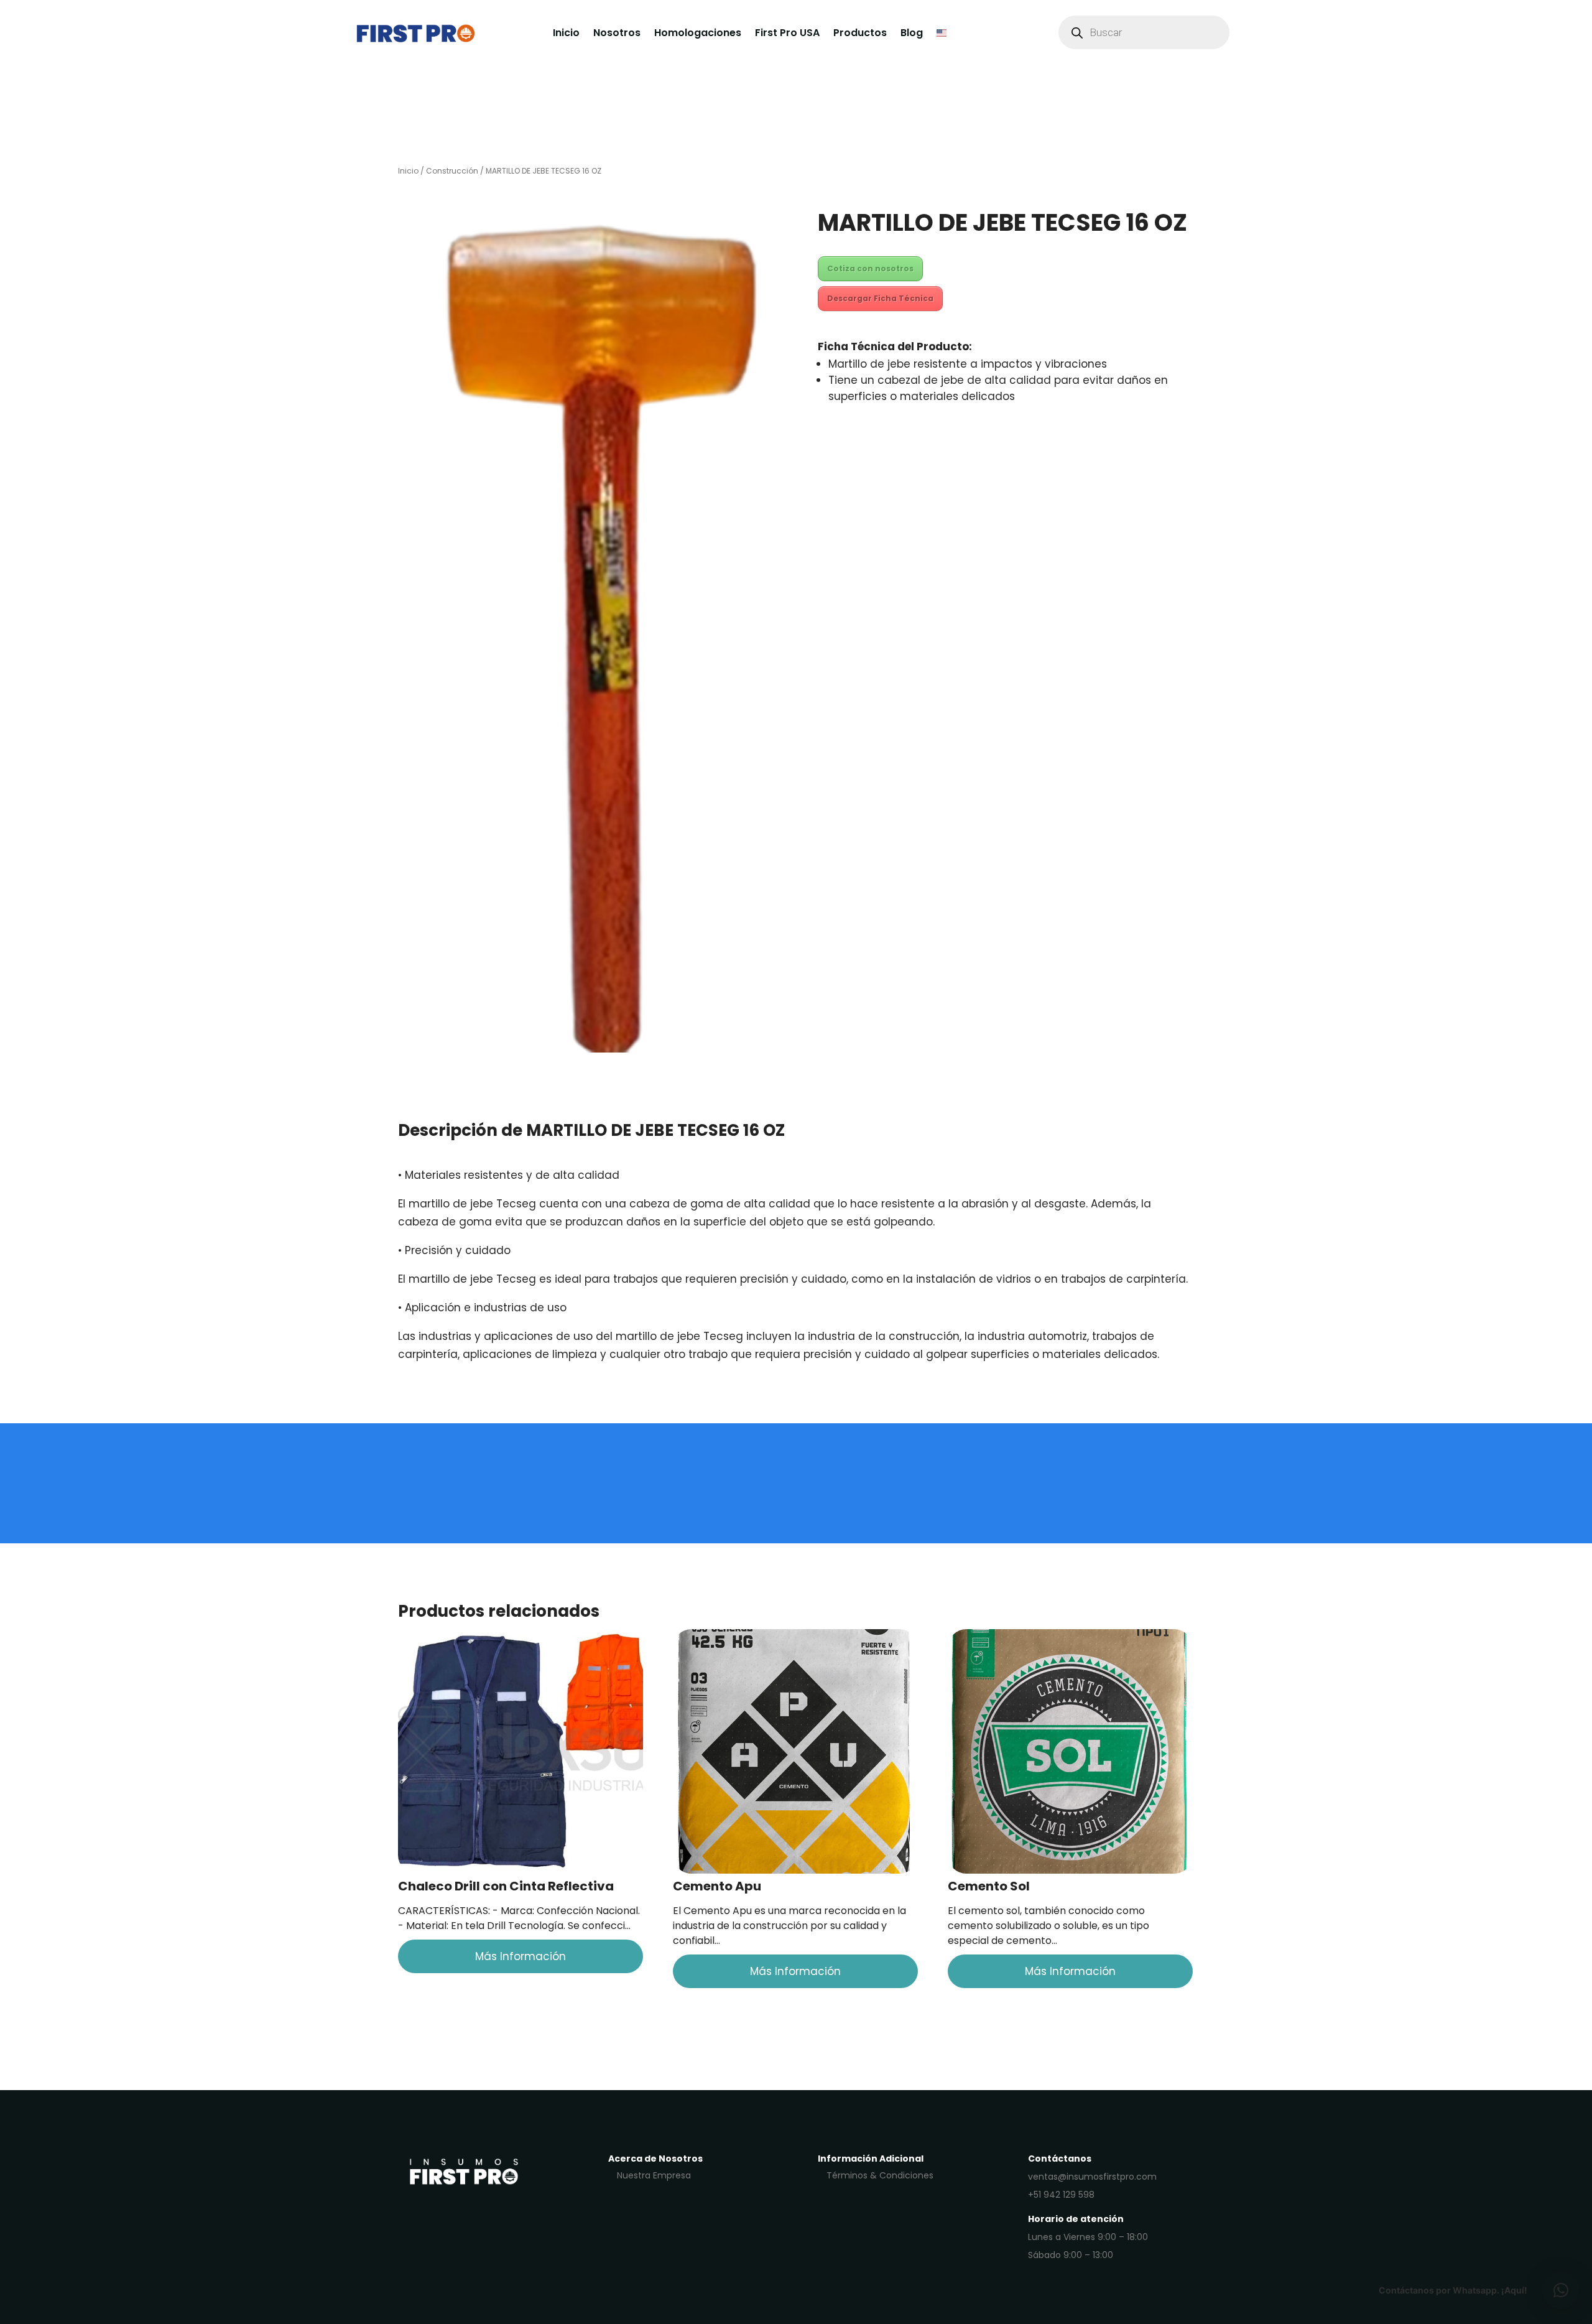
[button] (1561, 2290)
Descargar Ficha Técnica (880, 298)
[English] (942, 32)
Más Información (521, 1956)
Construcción (452, 171)
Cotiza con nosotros (870, 268)
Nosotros (617, 33)
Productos (860, 33)
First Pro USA (787, 33)
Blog (912, 33)
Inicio (566, 33)
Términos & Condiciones (880, 2175)
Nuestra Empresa (654, 2175)
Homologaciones (698, 33)
